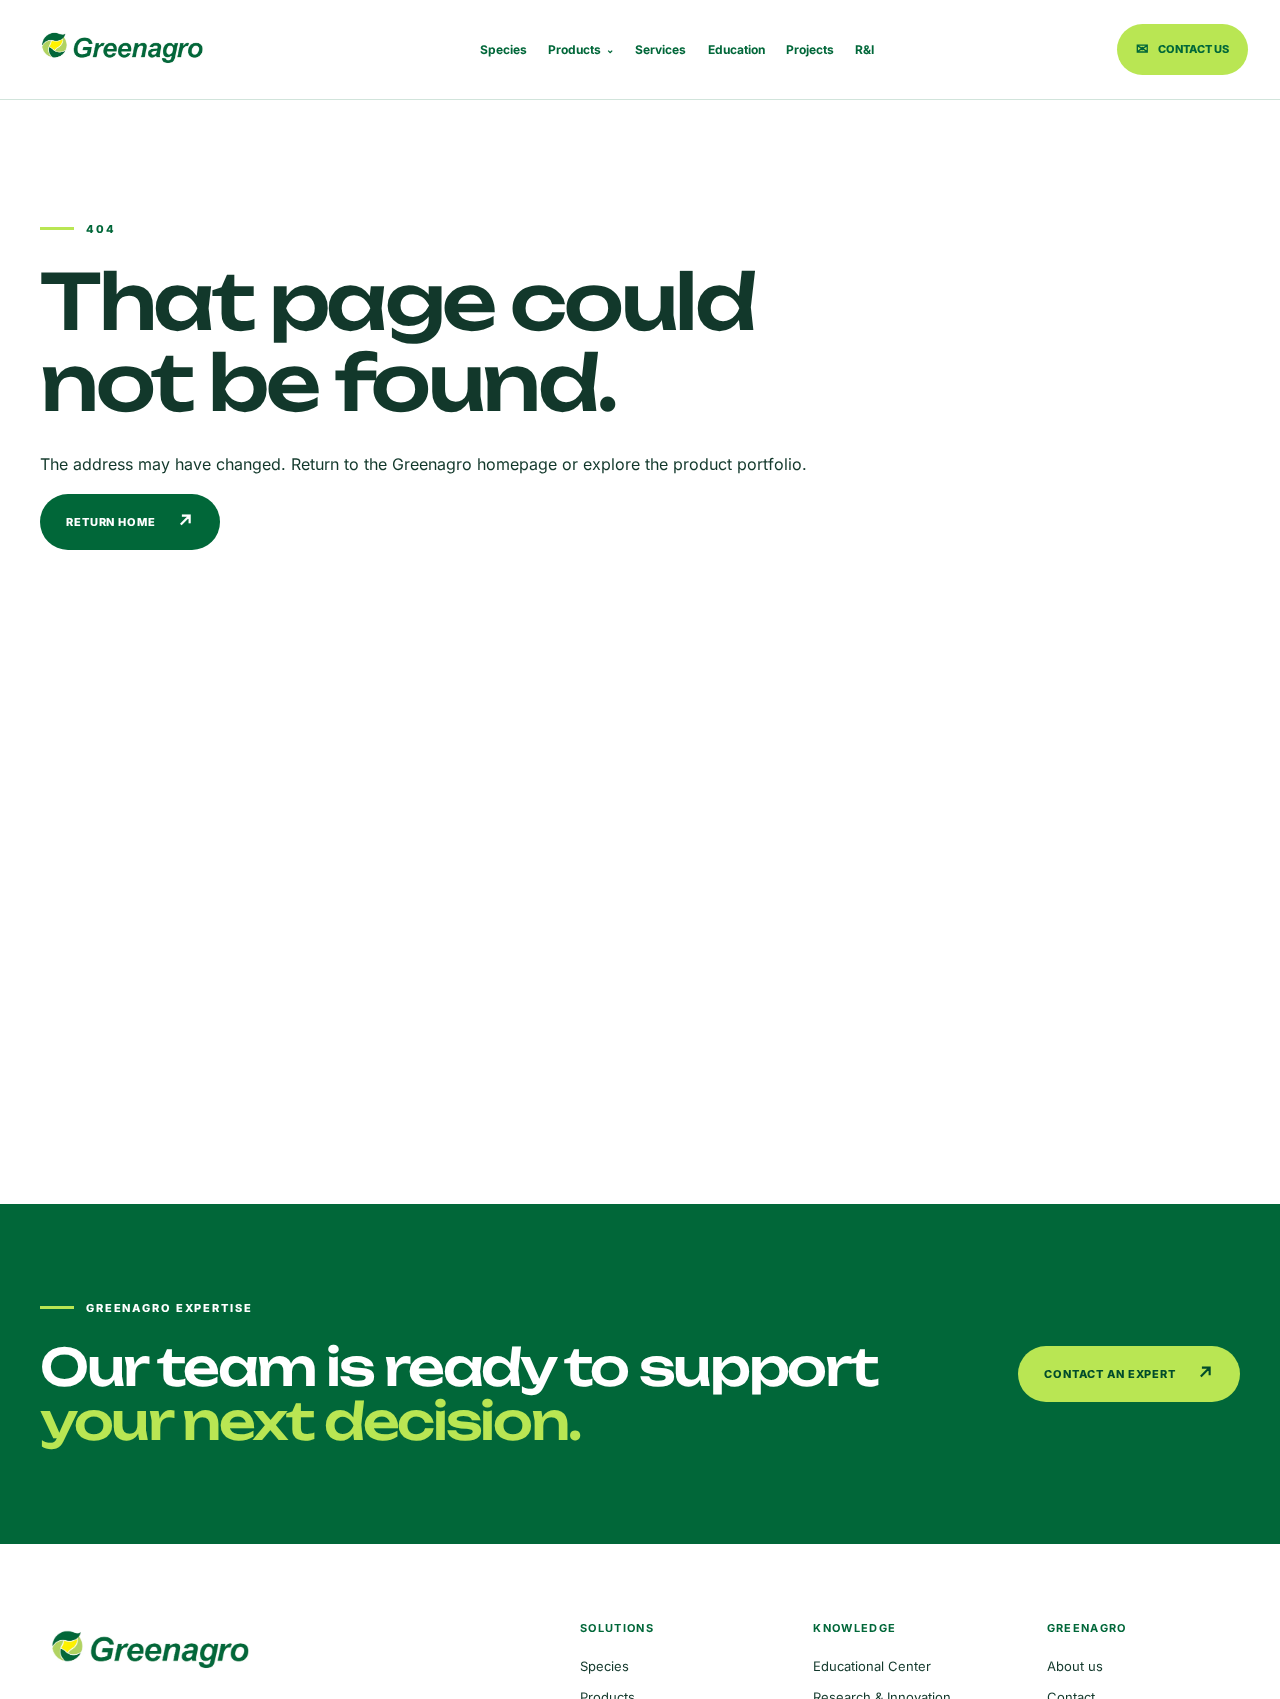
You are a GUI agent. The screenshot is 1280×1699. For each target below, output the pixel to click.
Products (581, 49)
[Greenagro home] (122, 49)
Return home (130, 521)
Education (736, 49)
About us (1075, 1666)
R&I (864, 49)
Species (503, 49)
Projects (810, 49)
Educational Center (872, 1666)
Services (660, 49)
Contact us (1182, 48)
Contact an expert (1129, 1373)
